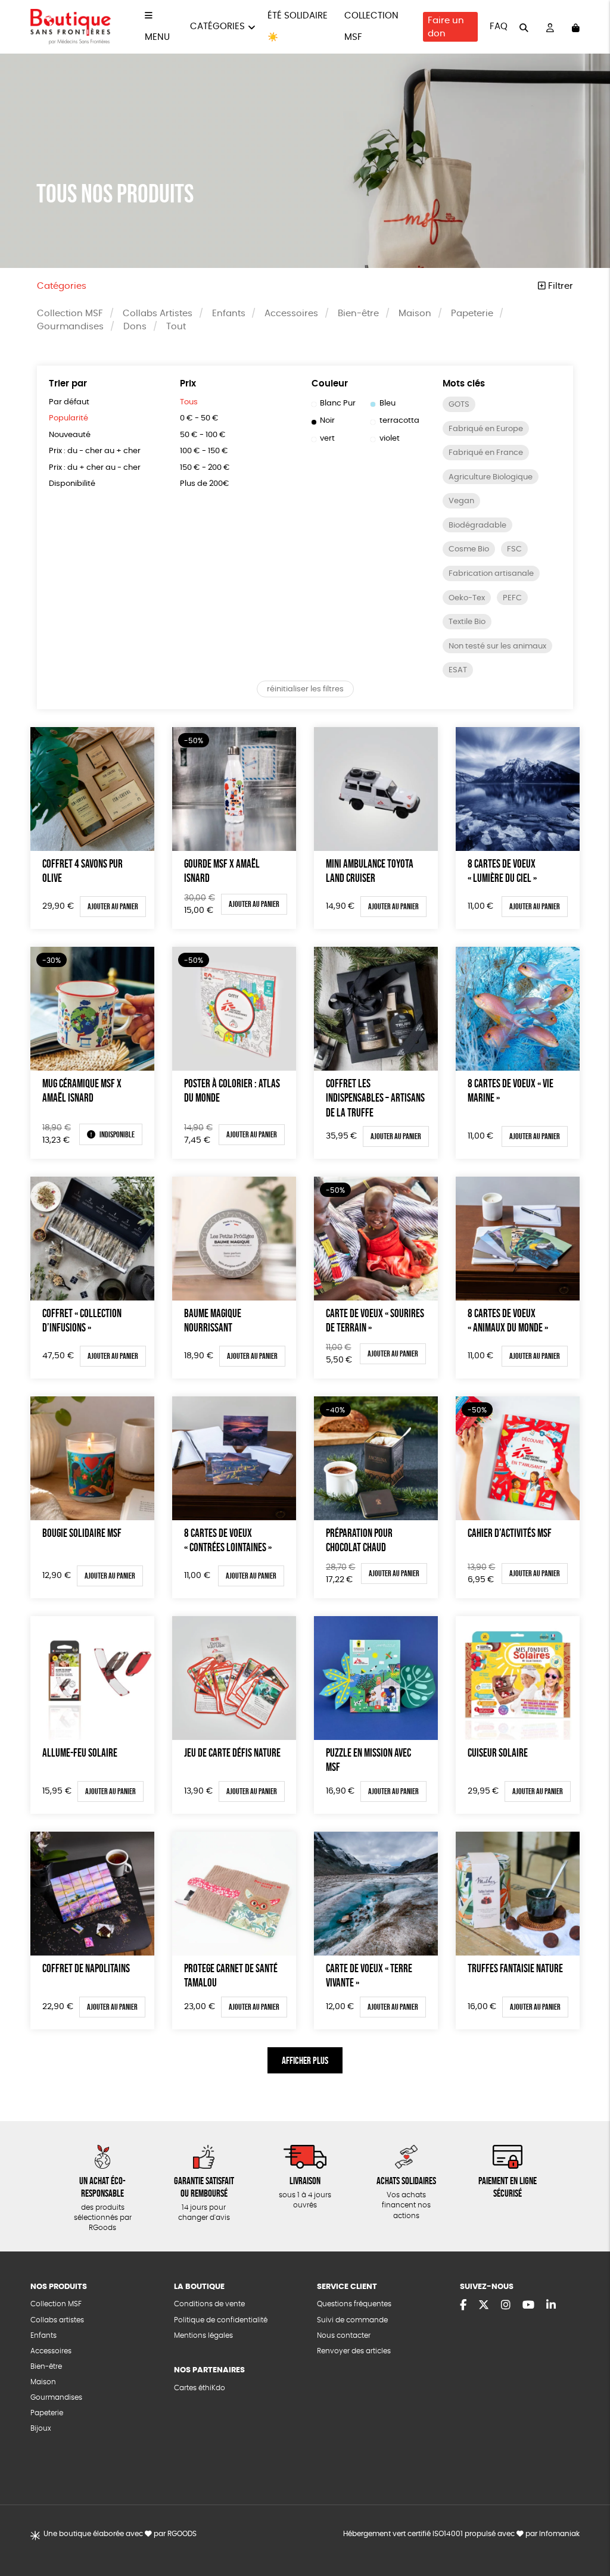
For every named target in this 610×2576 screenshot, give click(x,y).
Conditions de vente (209, 2304)
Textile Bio (467, 622)
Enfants (229, 314)
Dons (135, 327)
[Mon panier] (576, 27)
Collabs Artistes (158, 314)
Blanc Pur (338, 403)
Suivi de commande (352, 2320)
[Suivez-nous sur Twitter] (484, 2306)
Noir (327, 421)
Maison (415, 314)
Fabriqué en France (486, 453)
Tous (189, 402)
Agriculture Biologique (491, 477)
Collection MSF (70, 314)
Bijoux (41, 2429)
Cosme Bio (469, 549)
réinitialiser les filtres (305, 689)
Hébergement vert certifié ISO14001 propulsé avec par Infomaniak (461, 2534)
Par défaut (69, 402)
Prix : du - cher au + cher (95, 451)
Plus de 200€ (205, 484)
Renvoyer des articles (354, 2351)
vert (327, 439)
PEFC (512, 598)
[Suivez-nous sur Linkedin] (551, 2306)
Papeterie (472, 314)
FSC (514, 549)
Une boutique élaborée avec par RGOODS (120, 2534)
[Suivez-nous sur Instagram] (506, 2306)
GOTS (459, 405)
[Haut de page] (586, 2528)
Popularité (69, 418)
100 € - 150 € (204, 451)
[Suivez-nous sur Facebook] (463, 2306)
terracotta (399, 421)
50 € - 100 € (203, 435)
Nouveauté (70, 435)
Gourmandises (70, 327)
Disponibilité (72, 484)
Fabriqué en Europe (486, 429)
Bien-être (358, 314)
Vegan (461, 501)
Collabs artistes (57, 2320)
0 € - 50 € (199, 418)
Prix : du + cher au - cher (95, 468)
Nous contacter (344, 2336)
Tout (176, 327)
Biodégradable (477, 526)
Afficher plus (305, 2060)
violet (390, 439)
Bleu (388, 403)
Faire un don (446, 27)
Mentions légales (203, 2336)
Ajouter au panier (113, 906)
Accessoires (291, 314)
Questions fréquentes (354, 2304)
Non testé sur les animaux (497, 646)
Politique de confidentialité (221, 2320)
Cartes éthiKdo (200, 2388)
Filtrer (559, 286)
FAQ (499, 26)
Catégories (217, 26)
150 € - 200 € (205, 468)
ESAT (458, 670)
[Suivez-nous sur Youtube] (528, 2306)
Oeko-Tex (467, 598)
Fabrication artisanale (491, 574)
